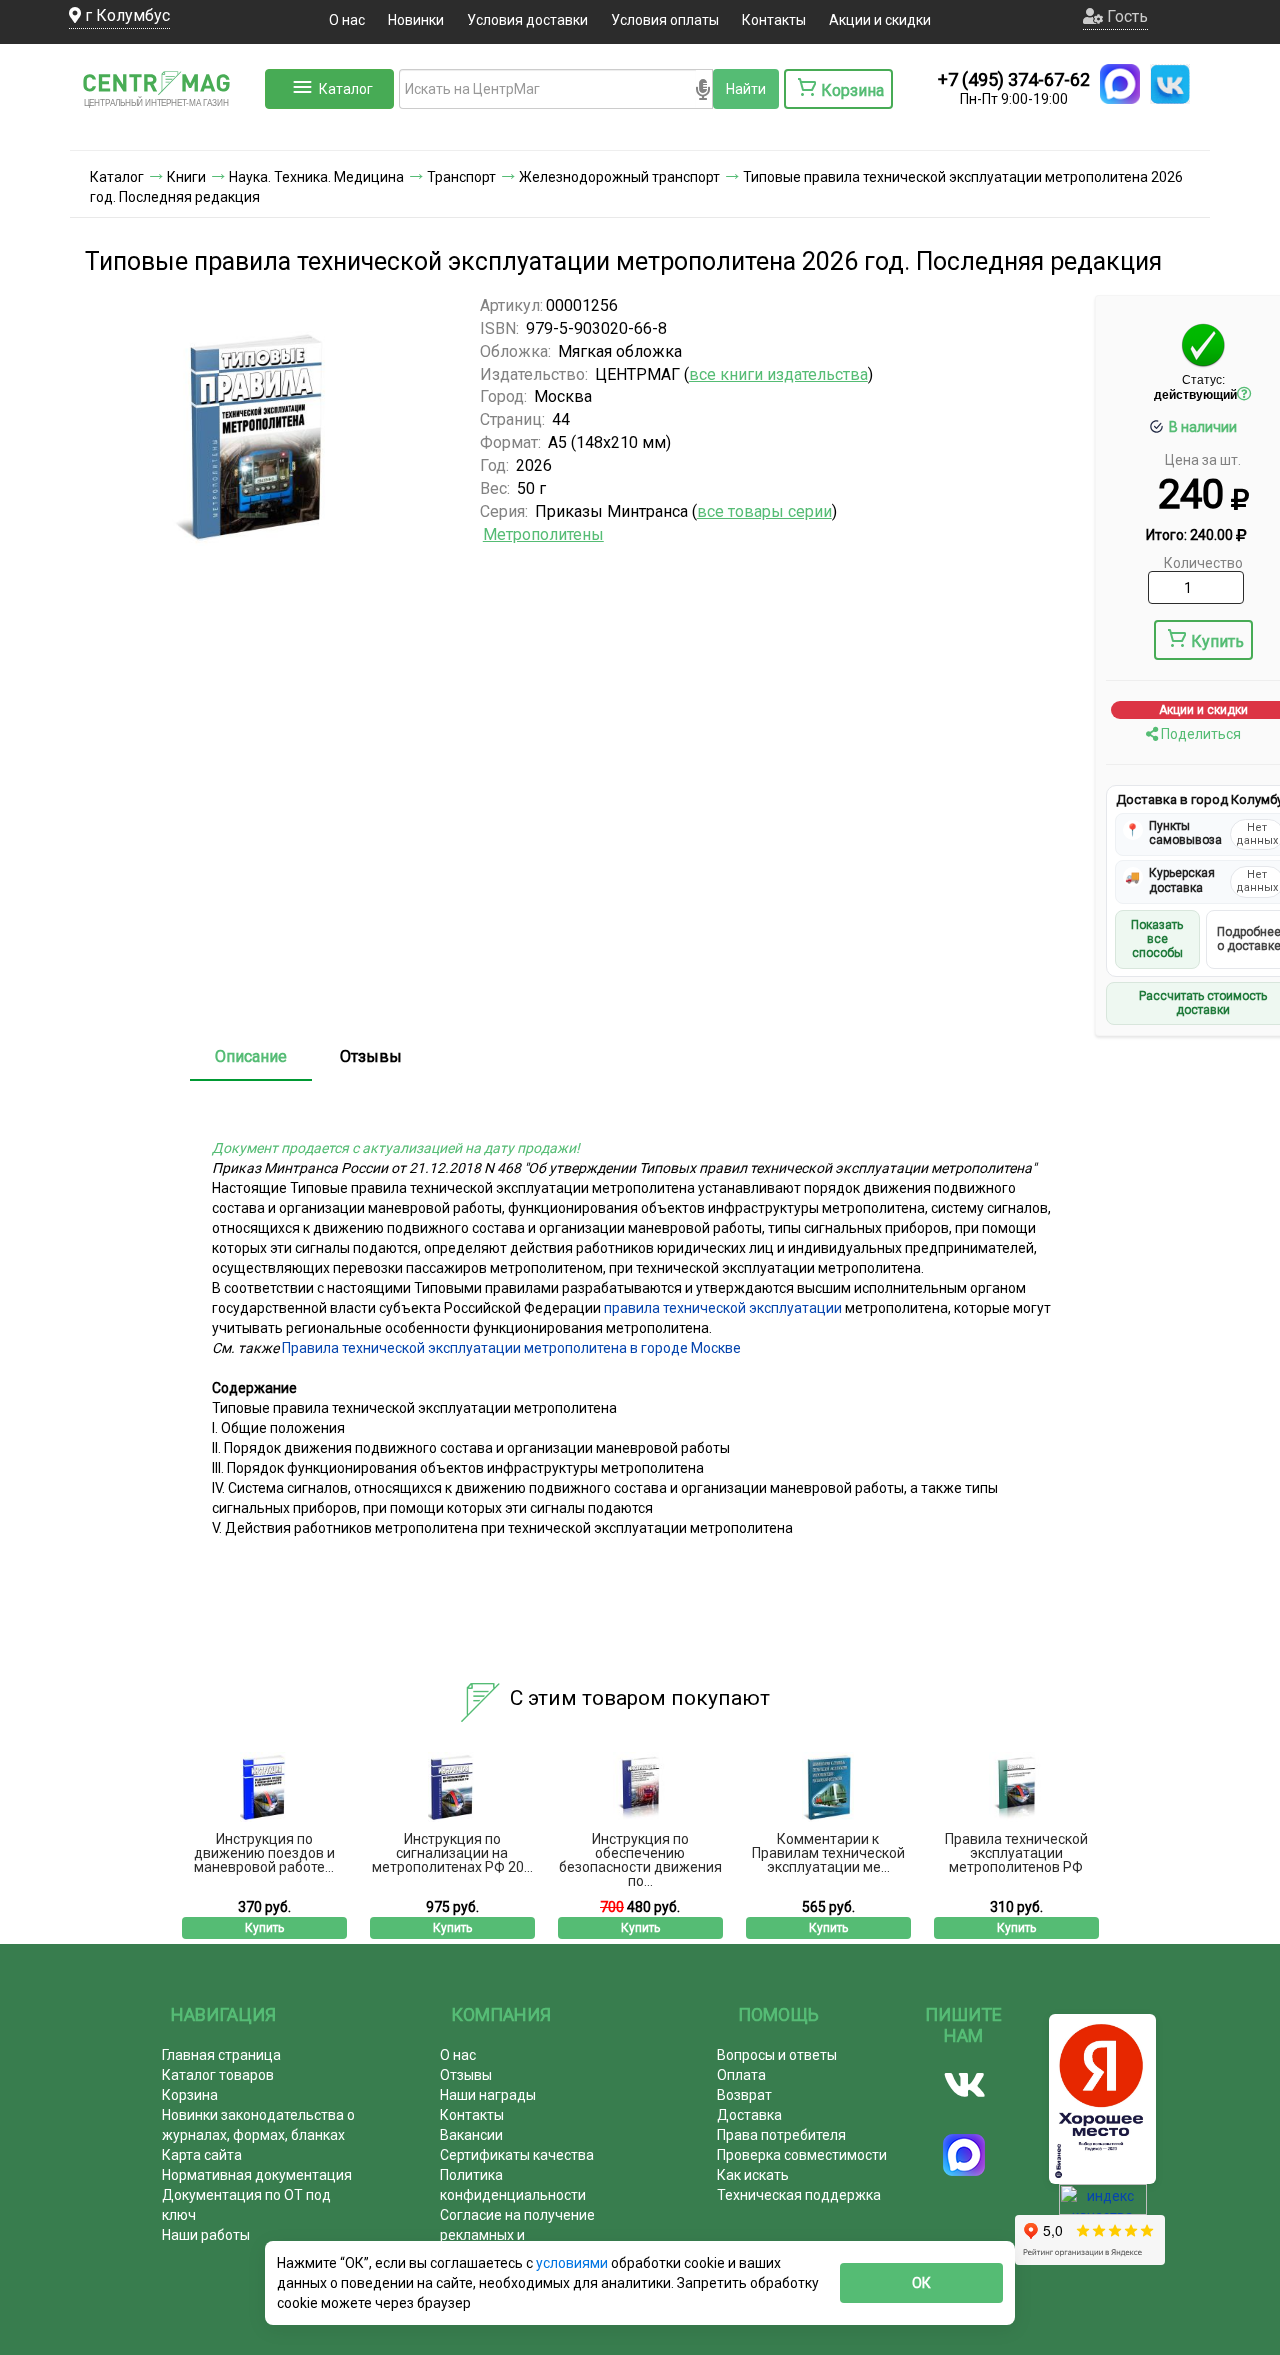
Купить (1217, 641)
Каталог (346, 89)
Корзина (190, 2095)
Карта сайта (202, 2155)
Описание (251, 1056)
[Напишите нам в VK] (1170, 84)
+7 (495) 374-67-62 (1014, 79)
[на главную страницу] (165, 130)
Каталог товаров (218, 2075)
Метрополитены (543, 534)
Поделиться (1199, 734)
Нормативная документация (257, 2175)
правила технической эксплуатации (723, 1308)
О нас (347, 20)
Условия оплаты (665, 20)
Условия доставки (527, 20)
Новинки (416, 20)
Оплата (741, 2075)
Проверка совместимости (802, 2155)
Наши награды (488, 2095)
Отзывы (371, 1056)
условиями (573, 2263)
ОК (921, 2283)
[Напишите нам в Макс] (1120, 84)
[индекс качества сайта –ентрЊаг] (1103, 2206)
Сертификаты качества (517, 2155)
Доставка (749, 2115)
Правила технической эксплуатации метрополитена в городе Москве (511, 1348)
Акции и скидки (880, 20)
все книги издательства (778, 374)
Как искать (753, 2175)
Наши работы (206, 2235)
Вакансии (471, 2135)
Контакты (774, 20)
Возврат (744, 2095)
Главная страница (221, 2055)
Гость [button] (1125, 16)
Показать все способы (1157, 939)
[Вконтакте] (964, 2085)
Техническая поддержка (799, 2195)
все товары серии (764, 511)
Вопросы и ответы (777, 2055)
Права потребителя (781, 2135)
